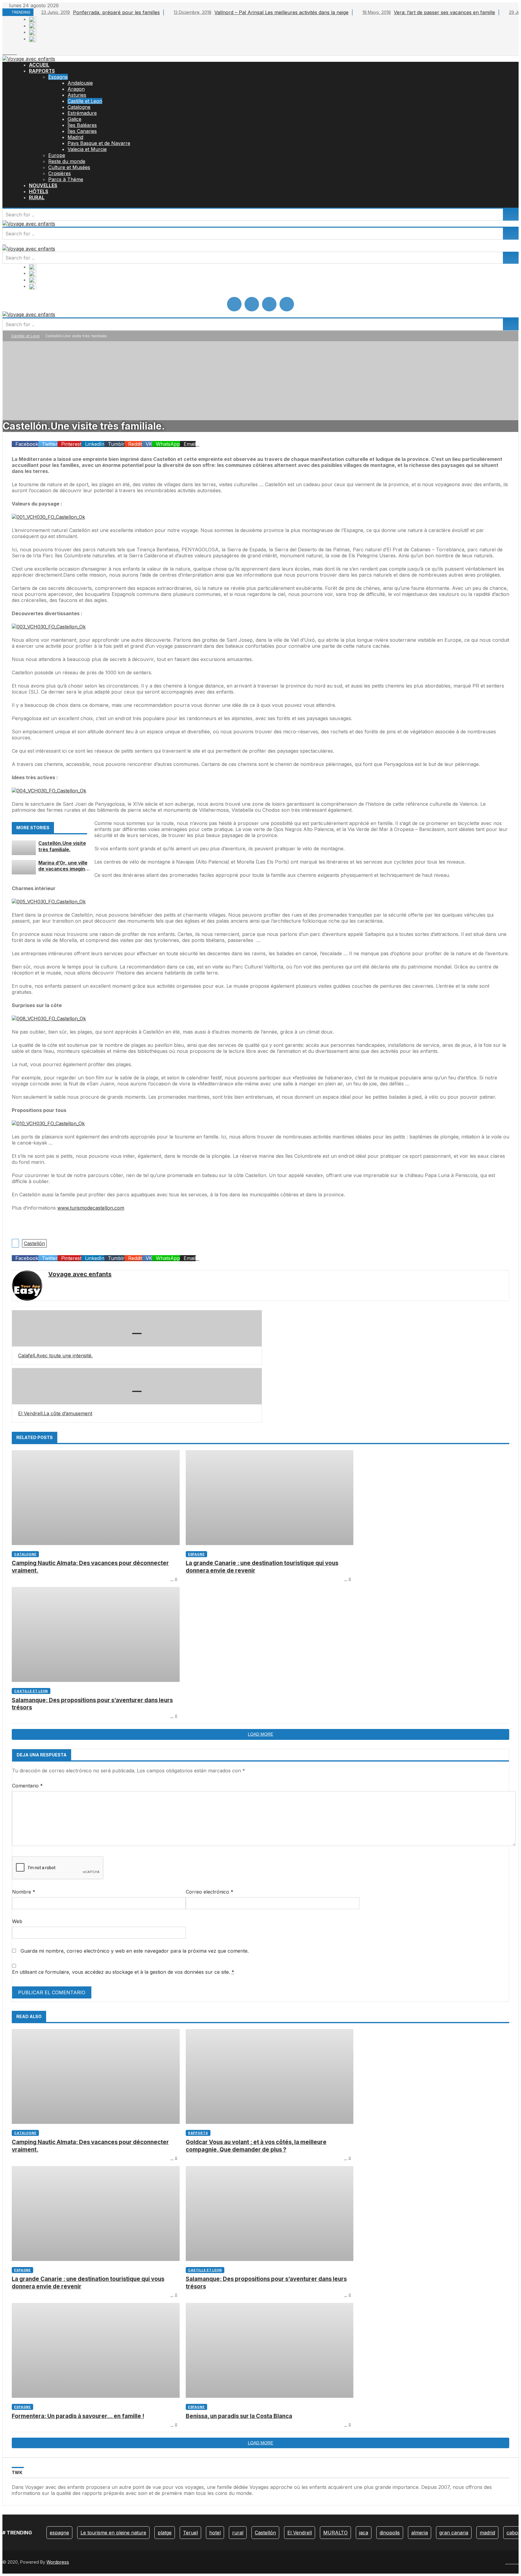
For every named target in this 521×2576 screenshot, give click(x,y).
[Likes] (4, 52)
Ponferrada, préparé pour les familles (101, 12)
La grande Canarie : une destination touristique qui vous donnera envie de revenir (262, 1567)
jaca (364, 2533)
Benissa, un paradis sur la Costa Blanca (239, 2416)
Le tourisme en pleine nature (113, 2533)
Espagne (196, 1554)
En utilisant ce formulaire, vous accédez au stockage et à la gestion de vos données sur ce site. (123, 1972)
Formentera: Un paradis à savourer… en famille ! (78, 2416)
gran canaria (454, 2533)
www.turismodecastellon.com (91, 1208)
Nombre (24, 1892)
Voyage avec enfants (80, 1274)
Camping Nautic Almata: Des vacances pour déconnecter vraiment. (90, 1567)
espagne (59, 2533)
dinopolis (390, 2533)
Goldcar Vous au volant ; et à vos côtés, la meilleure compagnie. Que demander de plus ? (256, 2146)
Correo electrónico (210, 1892)
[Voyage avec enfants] (29, 59)
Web (17, 1921)
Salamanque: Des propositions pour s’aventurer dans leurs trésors (92, 1704)
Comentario (27, 1786)
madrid (487, 2533)
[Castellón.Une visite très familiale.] (24, 848)
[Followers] (8, 52)
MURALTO (335, 2533)
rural (238, 2533)
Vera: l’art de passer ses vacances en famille (429, 12)
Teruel (190, 2533)
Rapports (198, 2133)
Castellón (34, 1243)
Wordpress (58, 2562)
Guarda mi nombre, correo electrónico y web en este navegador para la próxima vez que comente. (135, 1951)
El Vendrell (300, 2533)
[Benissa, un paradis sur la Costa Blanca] (270, 2350)
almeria (420, 2533)
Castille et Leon (25, 336)
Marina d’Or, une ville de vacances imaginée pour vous (65, 866)
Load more (260, 1734)
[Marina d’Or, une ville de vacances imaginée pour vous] (24, 867)
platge (165, 2533)
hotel (215, 2533)
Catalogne (25, 1554)
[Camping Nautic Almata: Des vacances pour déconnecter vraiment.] (96, 1498)
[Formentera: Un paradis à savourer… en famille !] (96, 2350)
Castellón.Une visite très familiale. (62, 846)
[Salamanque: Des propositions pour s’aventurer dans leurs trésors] (96, 1634)
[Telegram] (15, 52)
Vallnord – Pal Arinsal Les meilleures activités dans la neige (261, 12)
